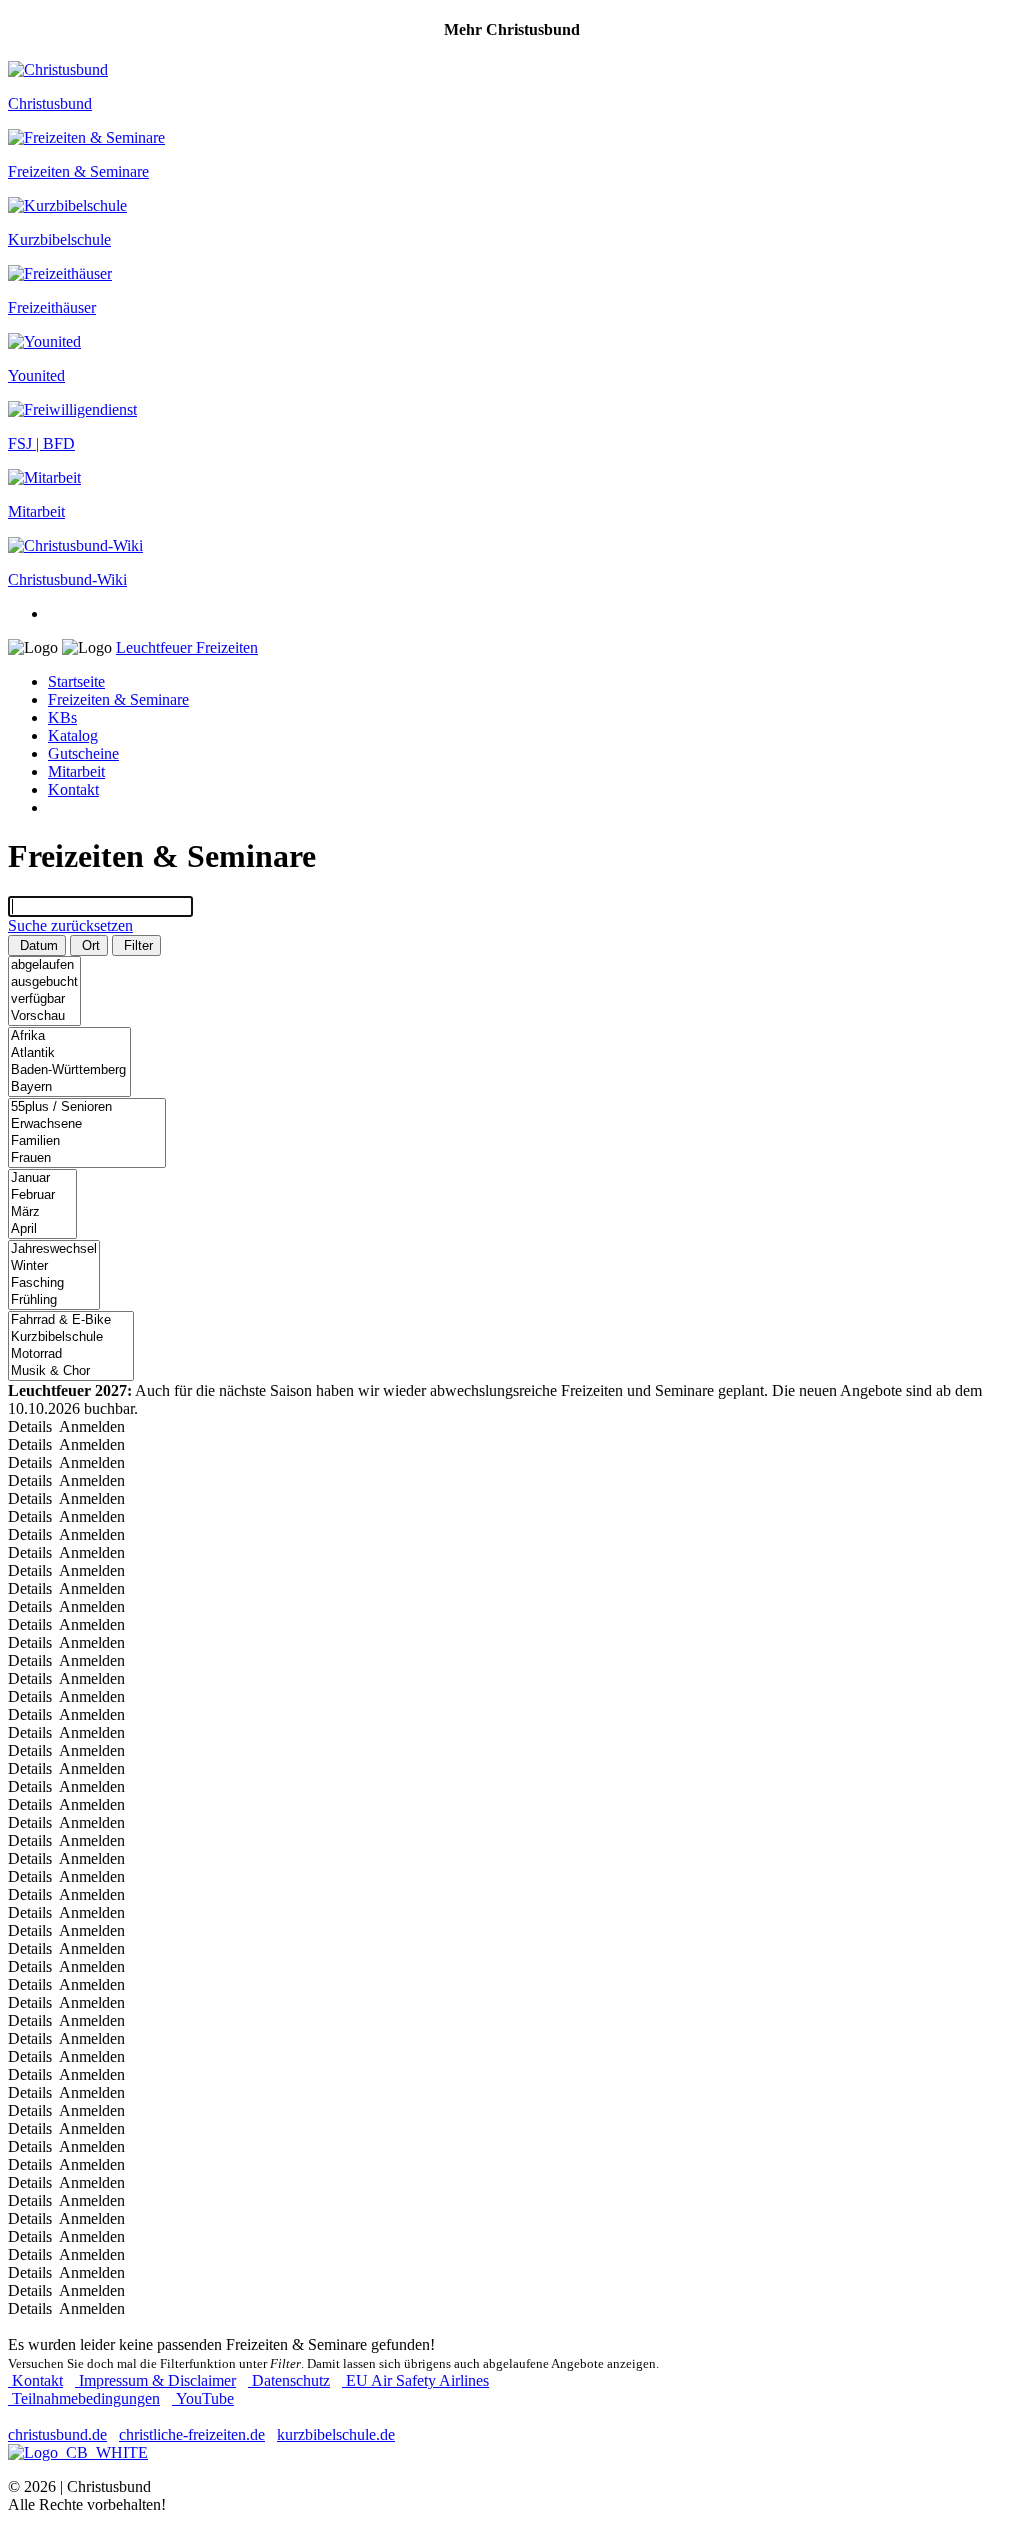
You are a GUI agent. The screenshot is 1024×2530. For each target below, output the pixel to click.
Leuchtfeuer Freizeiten (187, 647)
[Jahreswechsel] (54, 1249)
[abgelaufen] (44, 965)
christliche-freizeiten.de (192, 2434)
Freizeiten (118, 699)
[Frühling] (54, 1300)
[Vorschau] (44, 1016)
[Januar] (42, 1178)
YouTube (203, 2398)
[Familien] (87, 1141)
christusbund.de (57, 2434)
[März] (42, 1212)
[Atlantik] (69, 1053)
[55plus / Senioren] (87, 1107)
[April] (42, 1229)
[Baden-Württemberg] (69, 1070)
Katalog (73, 735)
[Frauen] (87, 1158)
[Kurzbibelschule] (71, 1337)
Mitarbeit (76, 771)
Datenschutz (289, 2380)
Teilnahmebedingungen (84, 2398)
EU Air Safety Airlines (415, 2380)
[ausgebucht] (44, 982)
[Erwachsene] (87, 1124)
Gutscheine (83, 753)
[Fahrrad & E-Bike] (71, 1320)
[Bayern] (69, 1087)
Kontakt (73, 789)
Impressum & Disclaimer (155, 2380)
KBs (62, 717)
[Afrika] (69, 1036)
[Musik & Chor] (71, 1371)
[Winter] (54, 1266)
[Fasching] (54, 1283)
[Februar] (42, 1195)
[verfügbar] (44, 999)
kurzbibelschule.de (336, 2434)
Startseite (76, 681)
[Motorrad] (71, 1354)
